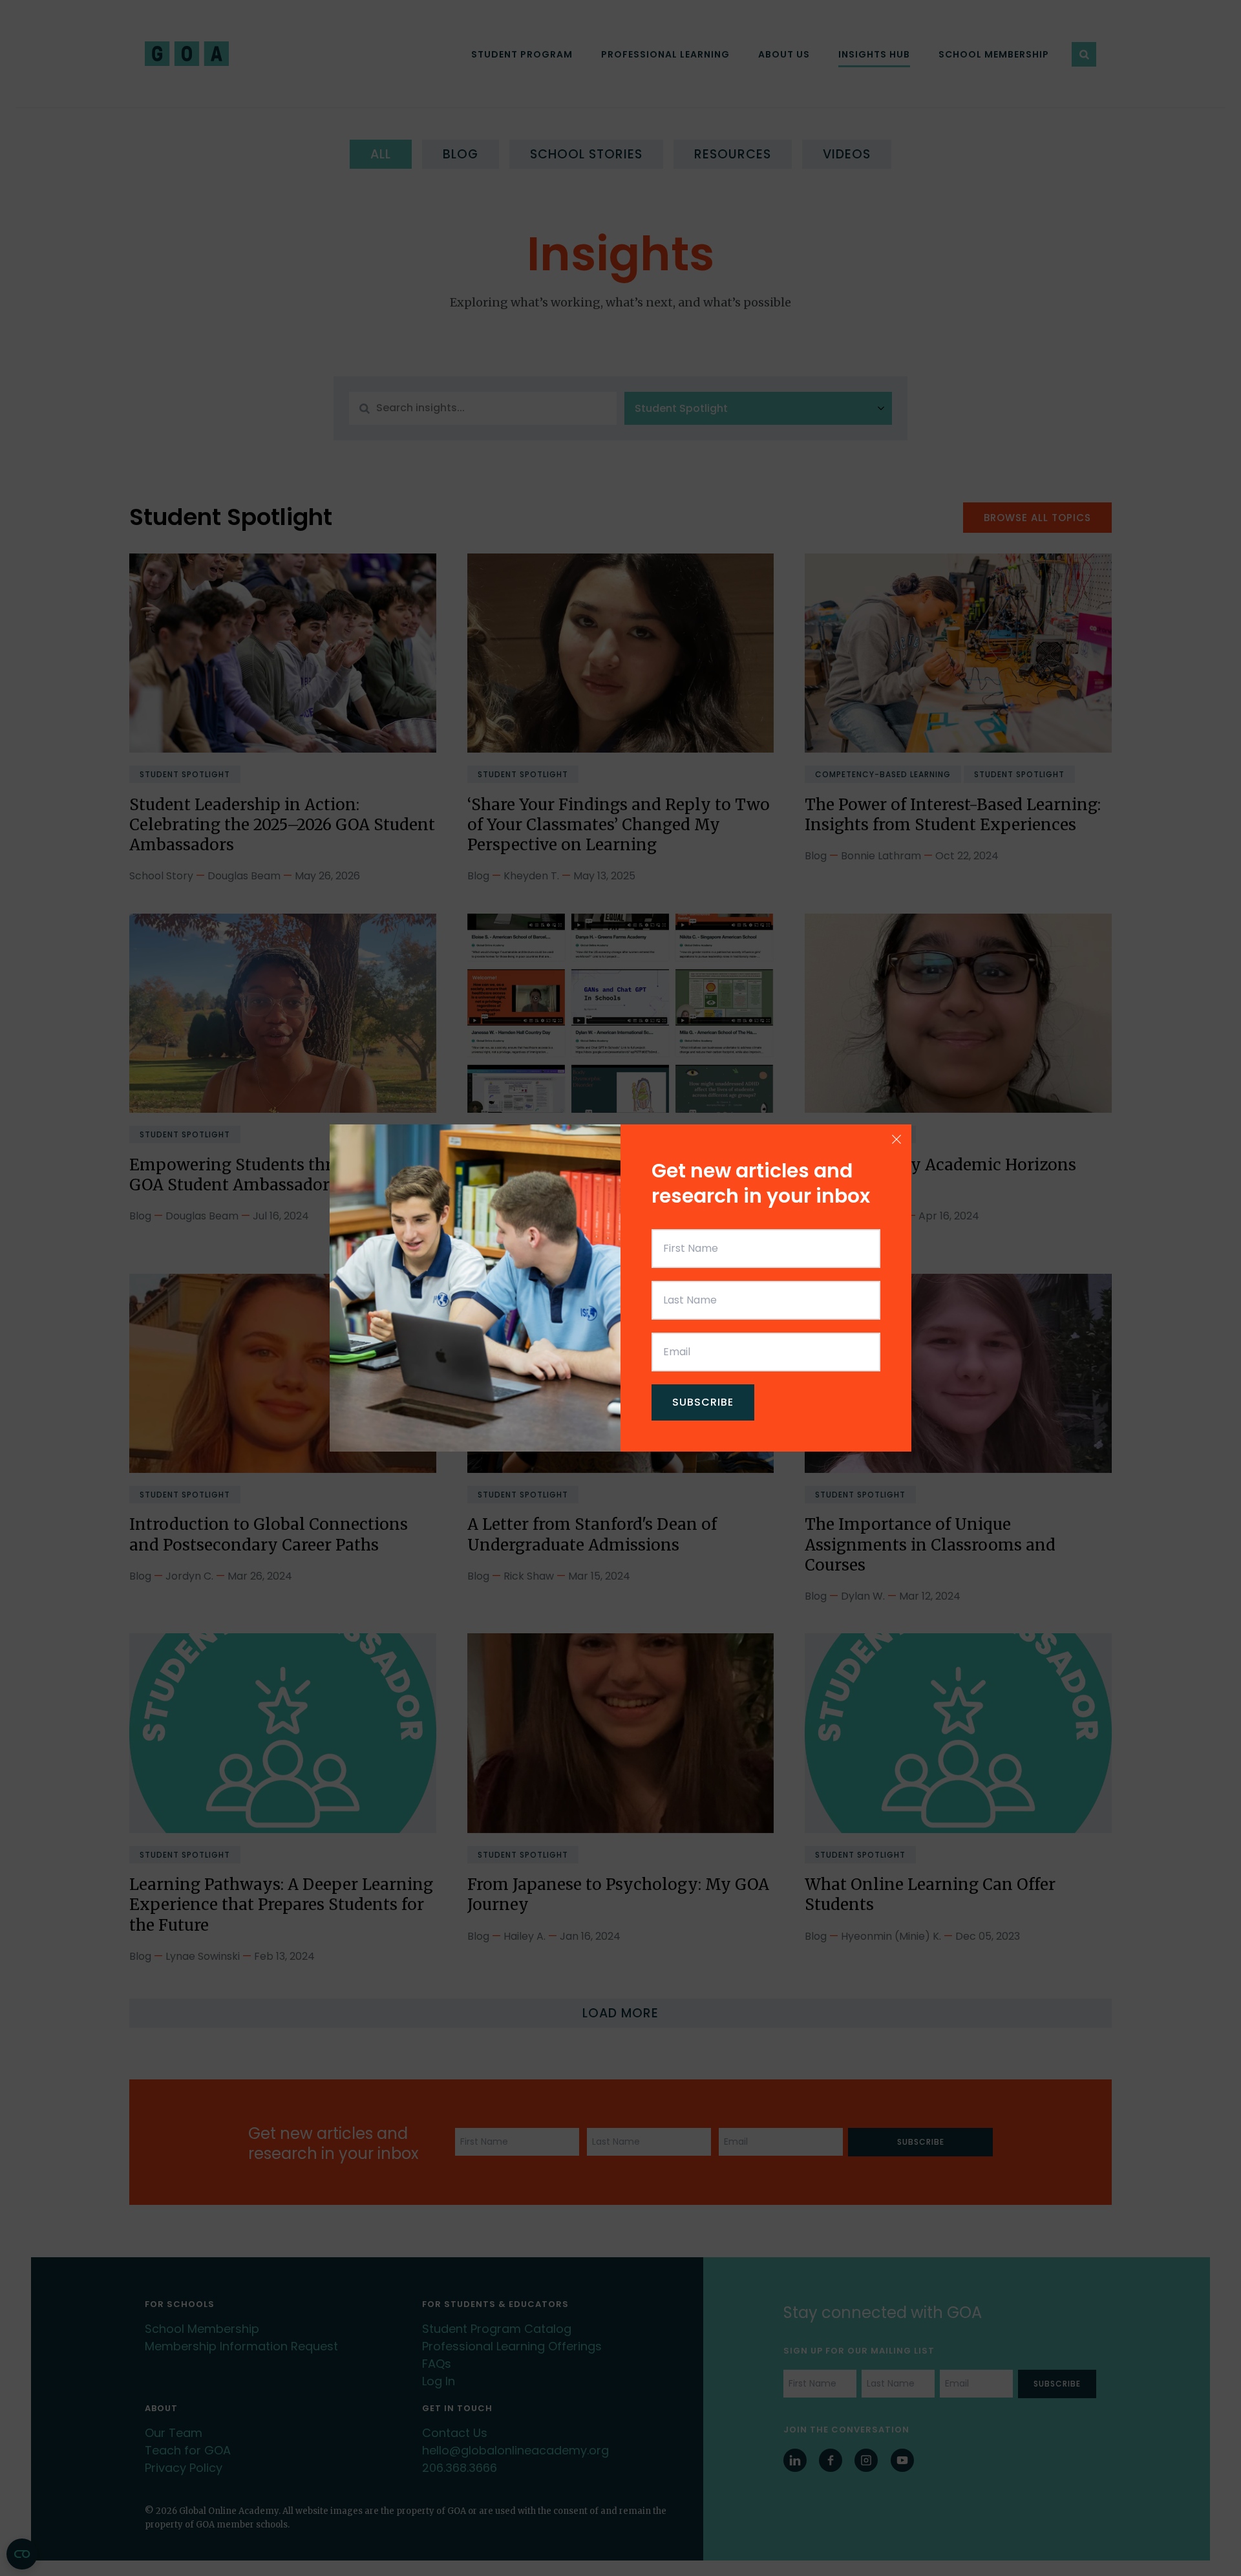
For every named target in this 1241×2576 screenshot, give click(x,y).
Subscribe (703, 1402)
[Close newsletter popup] (896, 1139)
